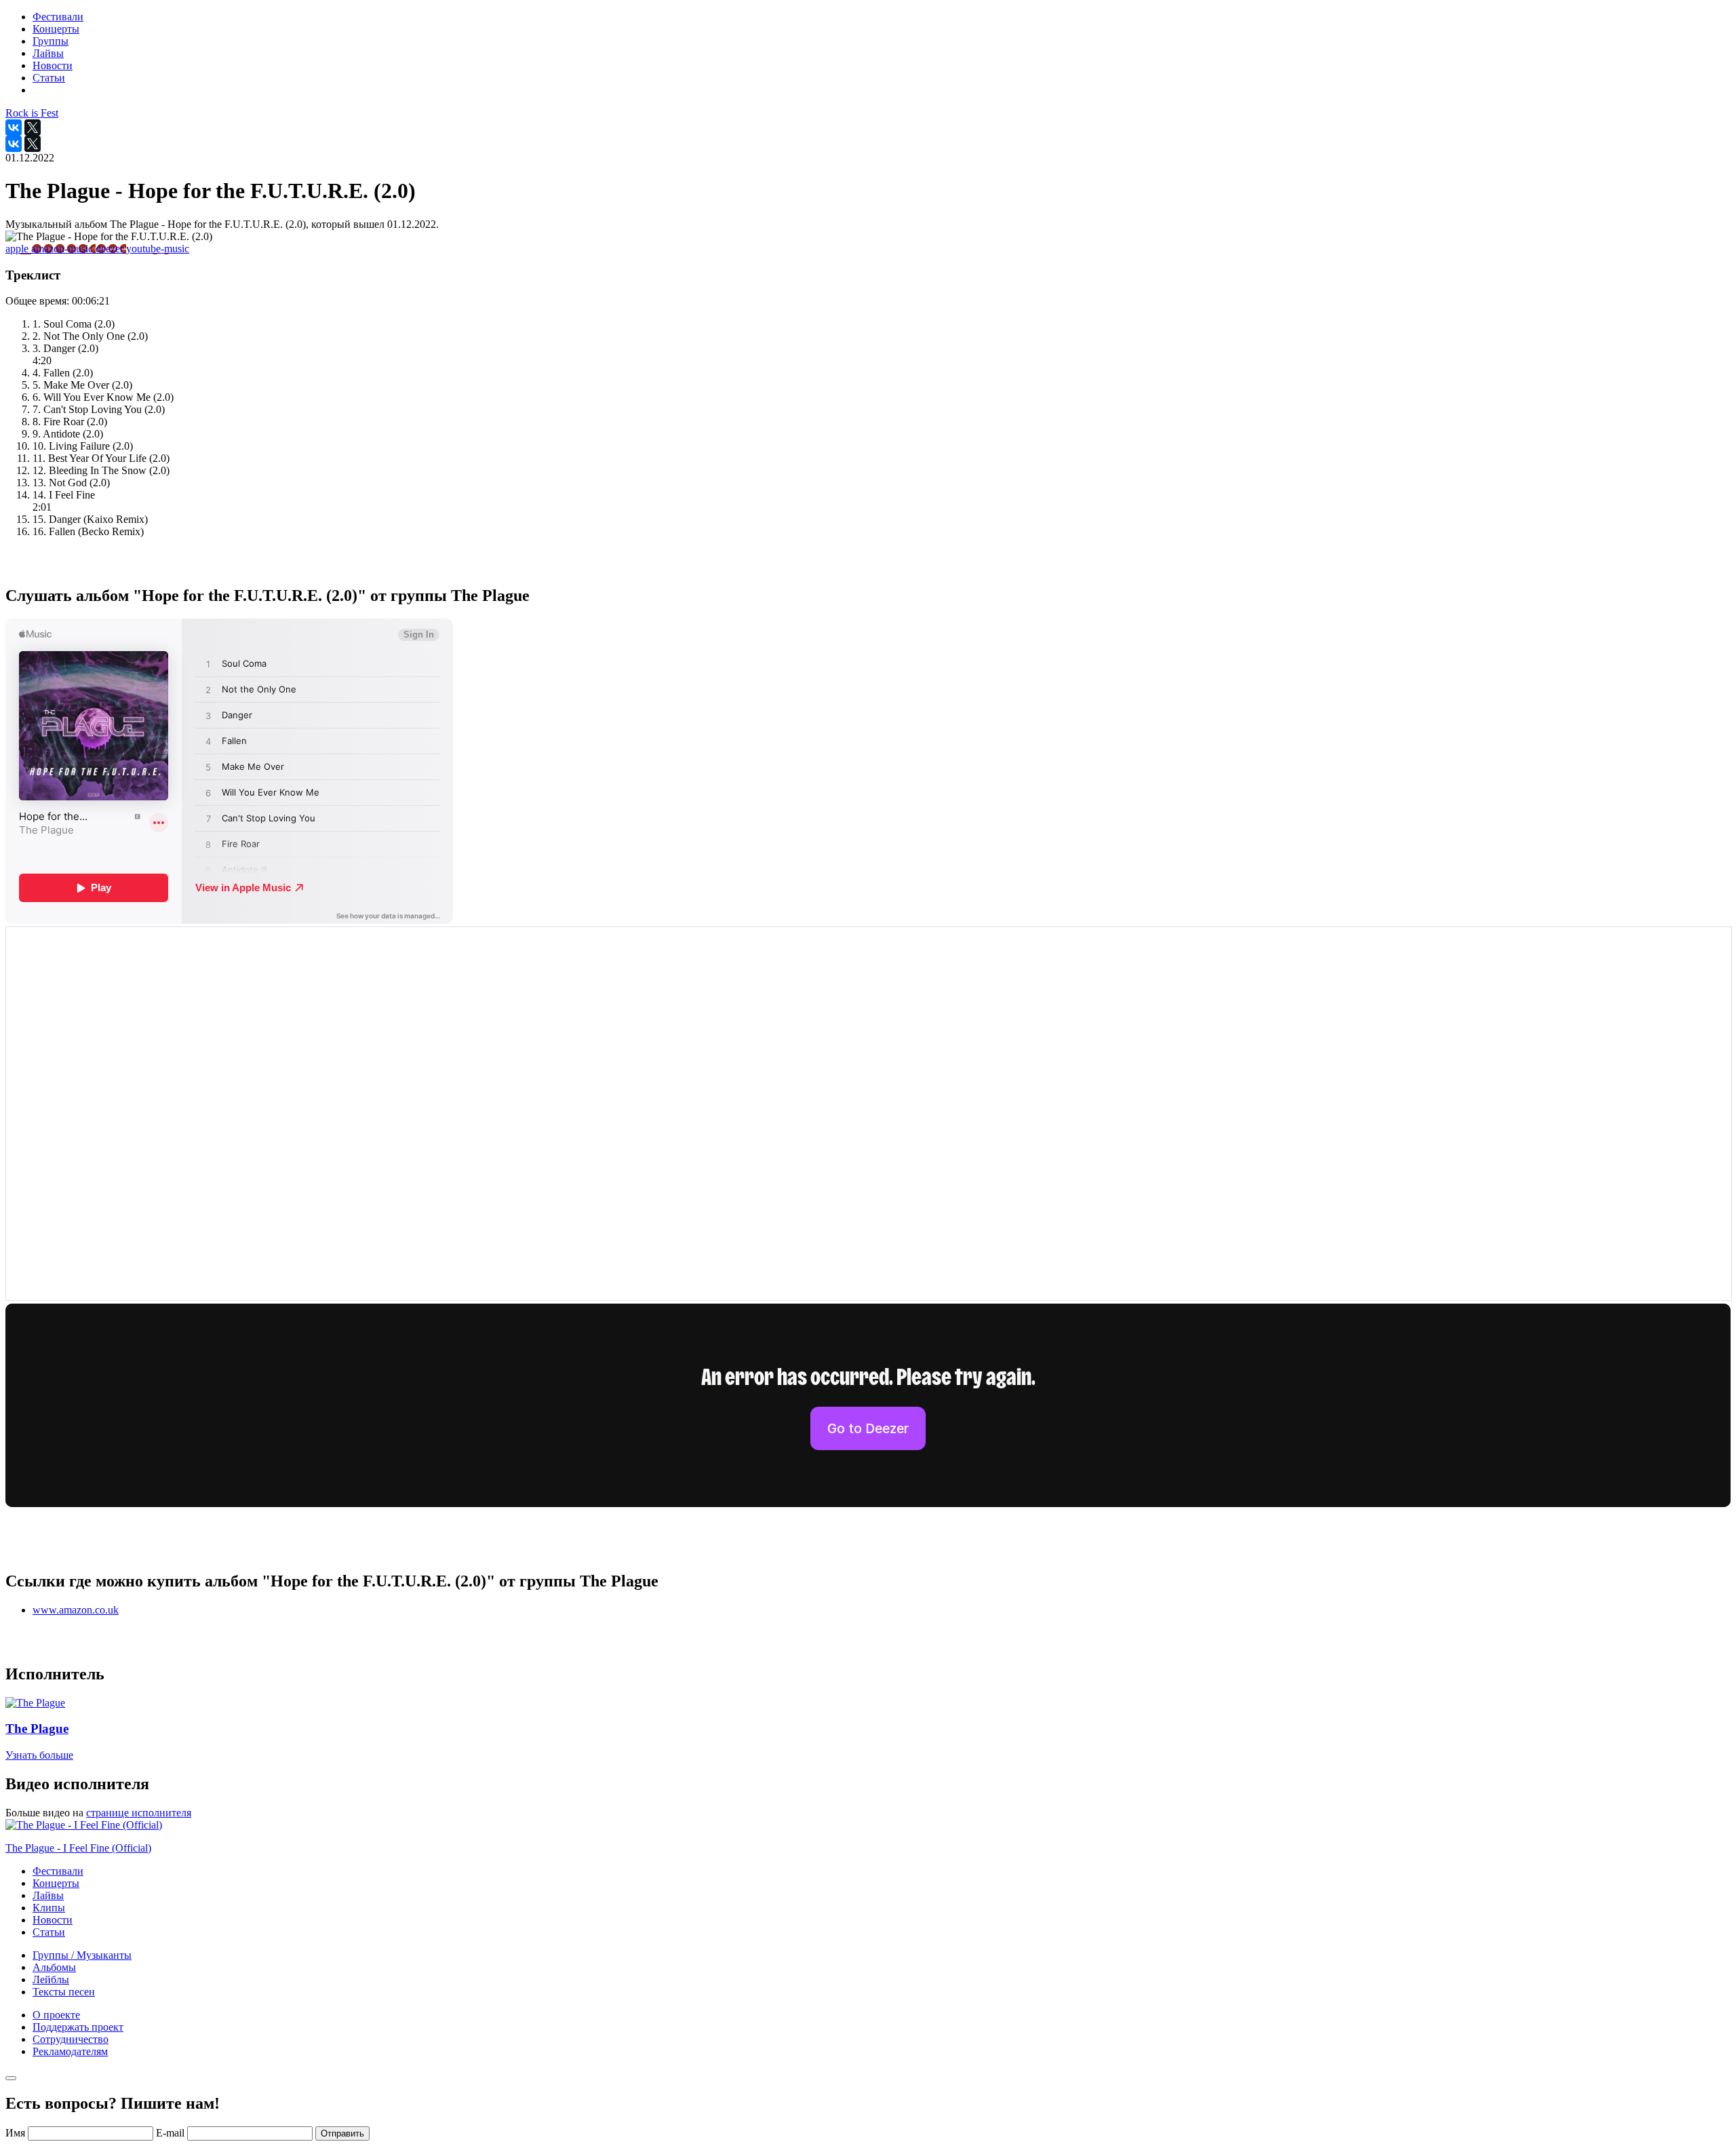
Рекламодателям (70, 2051)
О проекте (56, 2015)
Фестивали (58, 1871)
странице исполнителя (139, 1813)
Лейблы (51, 1979)
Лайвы (48, 1895)
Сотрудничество (71, 2039)
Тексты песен (64, 1992)
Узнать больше (39, 1755)
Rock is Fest (32, 113)
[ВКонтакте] (14, 128)
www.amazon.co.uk (76, 1610)
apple (18, 249)
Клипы (49, 1908)
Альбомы (54, 1967)
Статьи (49, 1932)
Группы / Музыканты (82, 1955)
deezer (111, 249)
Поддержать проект (78, 2027)
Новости (53, 1920)
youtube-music (158, 249)
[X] (33, 128)
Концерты (56, 1883)
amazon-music (63, 249)
